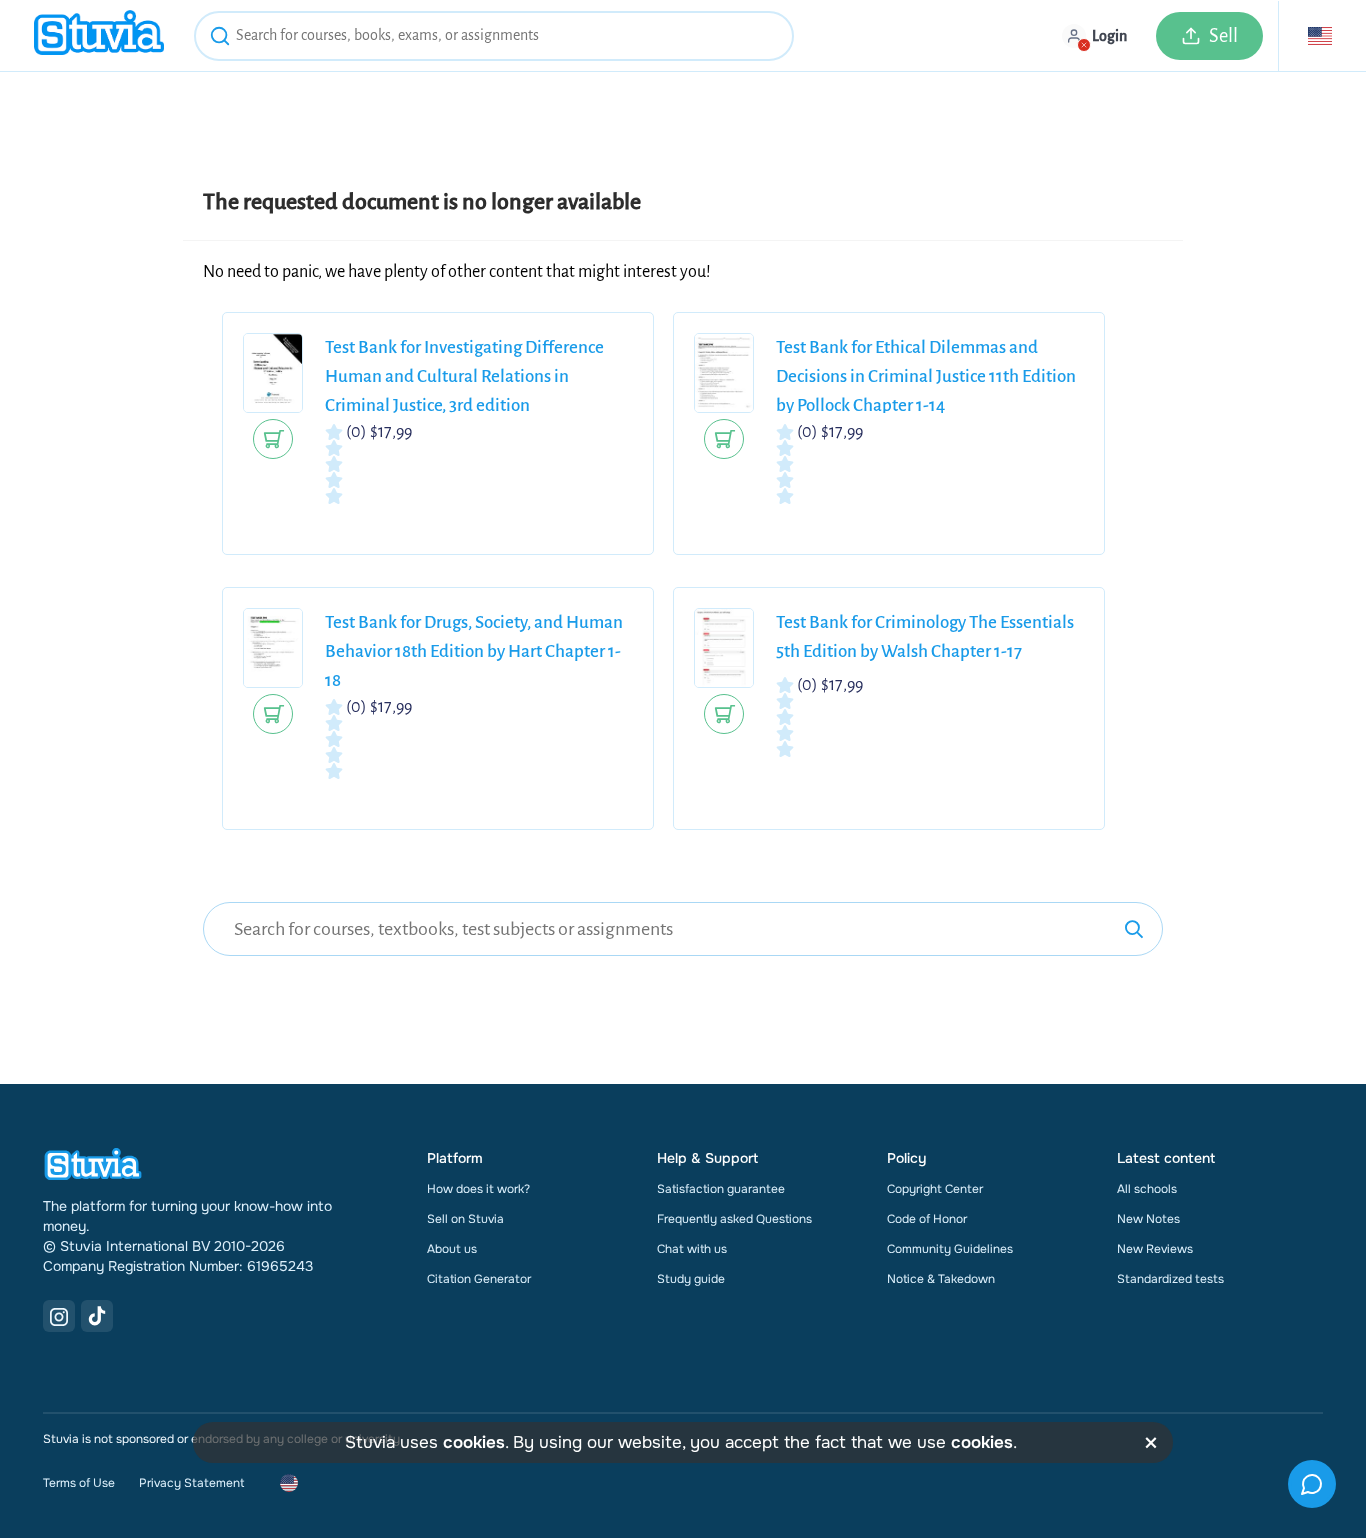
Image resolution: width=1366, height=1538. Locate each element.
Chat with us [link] (692, 1249)
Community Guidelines (950, 1249)
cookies (474, 1442)
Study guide (691, 1279)
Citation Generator (479, 1279)
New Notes (1148, 1219)
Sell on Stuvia (465, 1219)
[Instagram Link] (59, 1316)
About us (452, 1249)
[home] (99, 35)
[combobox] (494, 36)
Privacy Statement (191, 1483)
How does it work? (478, 1189)
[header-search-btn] (220, 39)
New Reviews (1155, 1249)
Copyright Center (935, 1189)
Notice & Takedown (941, 1279)
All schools (1147, 1189)
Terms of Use (79, 1483)
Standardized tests (1170, 1279)
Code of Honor (927, 1219)
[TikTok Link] (97, 1316)
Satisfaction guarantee (721, 1189)
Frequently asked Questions (734, 1219)
